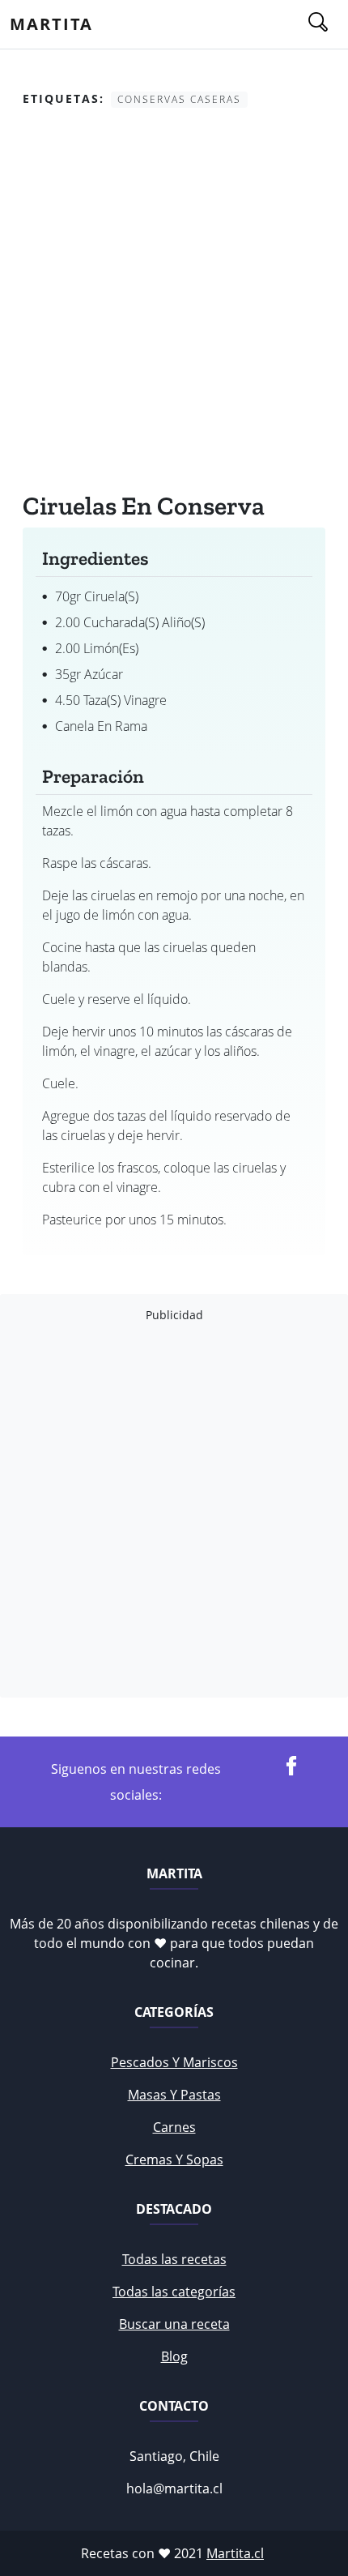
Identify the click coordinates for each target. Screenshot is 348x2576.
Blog (174, 2356)
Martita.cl (235, 2553)
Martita (51, 24)
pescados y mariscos (174, 2062)
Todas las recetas (174, 2259)
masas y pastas (174, 2095)
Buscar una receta (174, 2324)
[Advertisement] (174, 303)
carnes (174, 2127)
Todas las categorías (174, 2292)
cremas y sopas (174, 2159)
